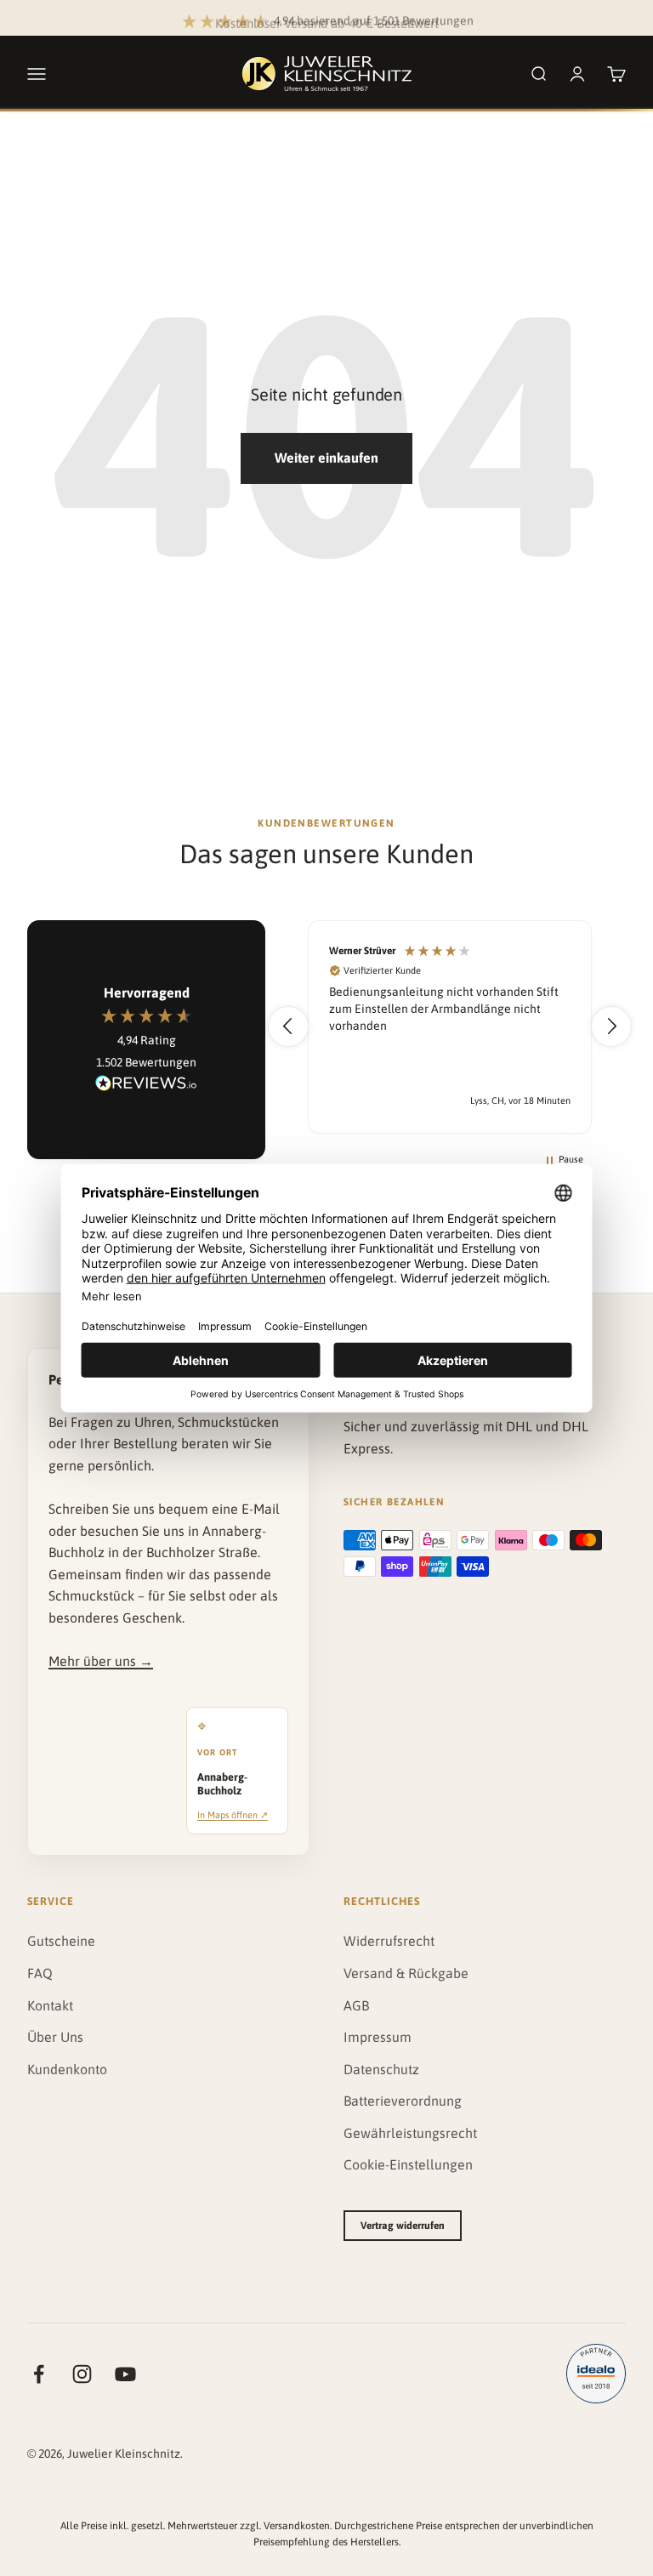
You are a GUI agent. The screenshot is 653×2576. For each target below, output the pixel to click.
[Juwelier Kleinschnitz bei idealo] (596, 2374)
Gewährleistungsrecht (410, 2133)
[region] (450, 1027)
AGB (356, 2005)
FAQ (40, 1973)
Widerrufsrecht (389, 1941)
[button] (288, 1026)
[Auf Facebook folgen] (39, 2374)
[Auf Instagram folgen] (82, 2374)
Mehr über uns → (101, 1661)
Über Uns (55, 2037)
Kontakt (50, 2005)
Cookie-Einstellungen (408, 2164)
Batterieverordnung (403, 2101)
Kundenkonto (67, 2069)
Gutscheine (61, 1941)
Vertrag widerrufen (403, 2226)
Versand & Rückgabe (406, 1973)
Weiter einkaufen (326, 458)
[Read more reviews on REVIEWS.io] (146, 1086)
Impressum (378, 2037)
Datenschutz (381, 2069)
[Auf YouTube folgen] (125, 2374)
